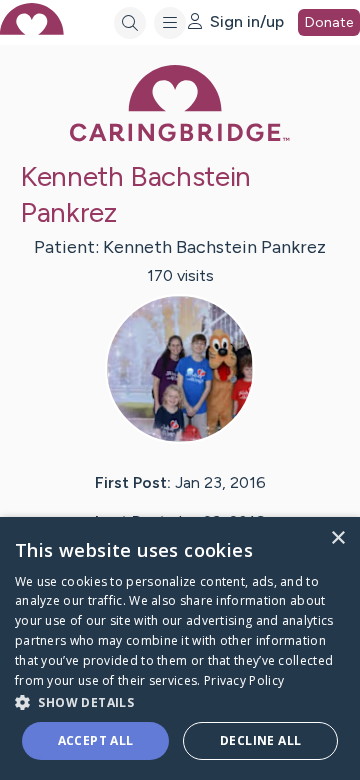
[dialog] (180, 648)
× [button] (337, 538)
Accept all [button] (96, 740)
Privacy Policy (244, 680)
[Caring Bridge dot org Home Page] (180, 137)
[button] (180, 701)
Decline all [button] (260, 740)
